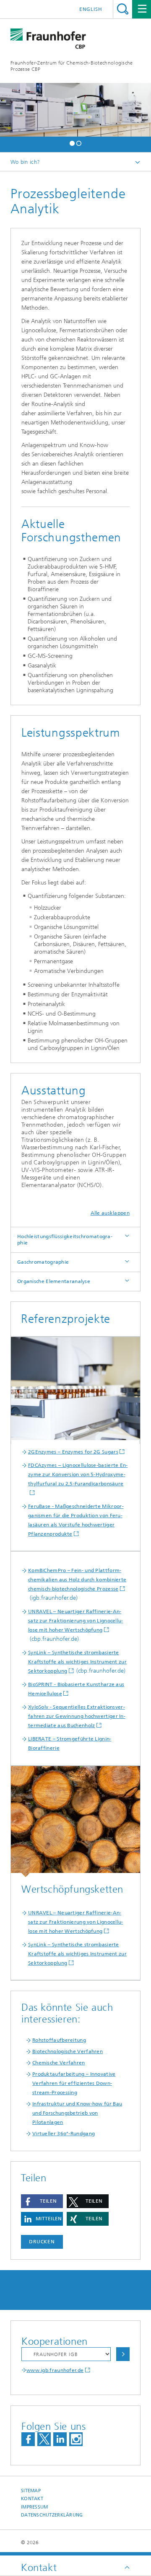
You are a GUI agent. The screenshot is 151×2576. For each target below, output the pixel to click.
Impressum (34, 2507)
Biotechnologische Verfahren (68, 2051)
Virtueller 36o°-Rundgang (64, 2134)
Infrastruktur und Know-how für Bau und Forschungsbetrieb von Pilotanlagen (77, 2113)
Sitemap (31, 2491)
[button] (72, 142)
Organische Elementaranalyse (54, 1281)
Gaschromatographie (43, 1262)
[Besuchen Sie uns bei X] (44, 2439)
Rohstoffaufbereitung (59, 2040)
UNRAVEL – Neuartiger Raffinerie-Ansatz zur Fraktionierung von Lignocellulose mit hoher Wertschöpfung (75, 1621)
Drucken (42, 2242)
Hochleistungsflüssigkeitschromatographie (65, 1240)
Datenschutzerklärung (52, 2515)
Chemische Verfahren (59, 2063)
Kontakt (32, 2499)
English (91, 9)
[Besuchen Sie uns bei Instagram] (76, 2439)
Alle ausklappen (110, 1213)
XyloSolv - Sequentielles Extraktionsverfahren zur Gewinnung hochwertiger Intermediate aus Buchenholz (77, 1716)
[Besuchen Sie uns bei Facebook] (28, 2439)
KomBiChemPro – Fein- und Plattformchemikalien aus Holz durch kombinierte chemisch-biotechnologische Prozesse (77, 1580)
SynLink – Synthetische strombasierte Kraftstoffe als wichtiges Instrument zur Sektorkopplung (77, 1662)
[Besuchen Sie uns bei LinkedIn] (60, 2439)
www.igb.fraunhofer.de (55, 2370)
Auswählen (123, 2354)
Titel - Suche (123, 9)
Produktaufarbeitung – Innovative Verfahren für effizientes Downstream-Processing (74, 2083)
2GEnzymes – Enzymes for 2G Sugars (73, 1452)
